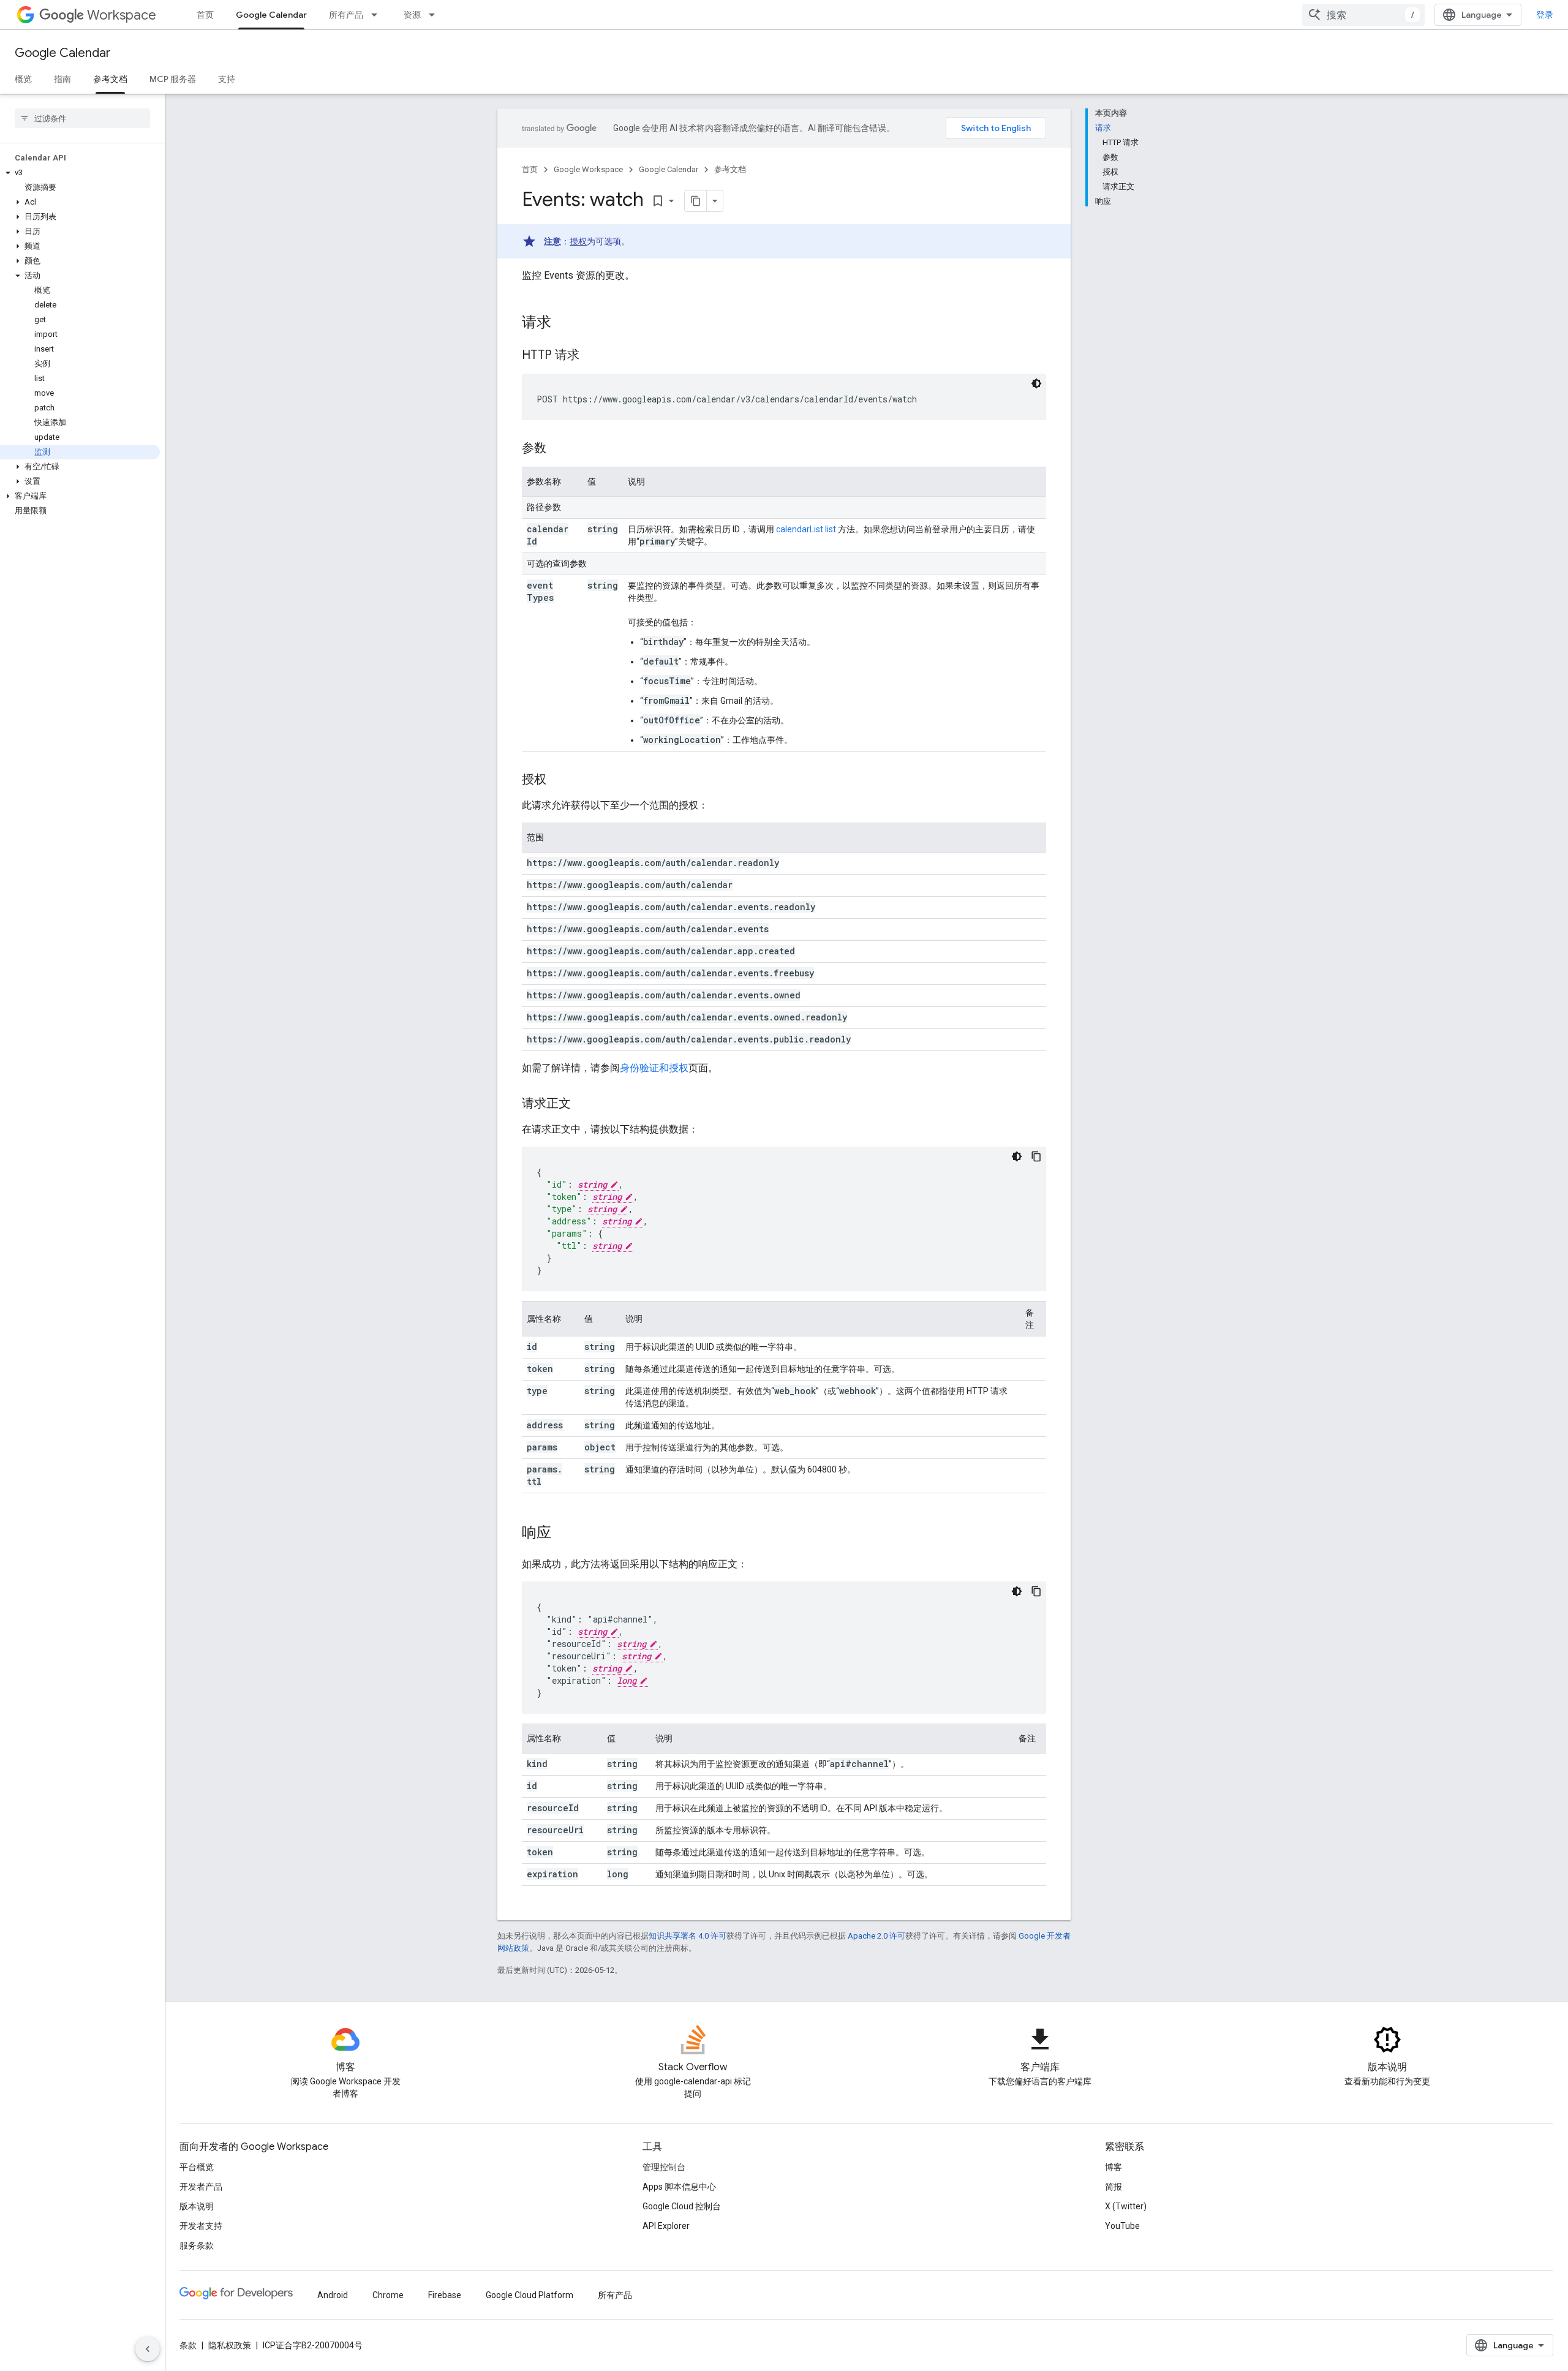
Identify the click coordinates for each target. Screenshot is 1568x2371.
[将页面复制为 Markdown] (696, 201)
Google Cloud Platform (530, 2295)
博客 (1114, 2167)
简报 (1114, 2187)
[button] (80, 173)
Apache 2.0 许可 (876, 1936)
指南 (62, 79)
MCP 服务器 (173, 79)
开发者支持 (201, 2226)
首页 (205, 15)
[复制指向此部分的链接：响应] (563, 1534)
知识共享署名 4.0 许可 (688, 1936)
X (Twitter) (1126, 2206)
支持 (227, 79)
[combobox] (1363, 15)
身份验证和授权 (654, 1068)
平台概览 (197, 2167)
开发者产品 (201, 2187)
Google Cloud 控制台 (682, 2206)
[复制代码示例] (1036, 1156)
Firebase (445, 2295)
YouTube (1122, 2226)
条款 (188, 2345)
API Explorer (666, 2226)
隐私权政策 (230, 2345)
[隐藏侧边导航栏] (148, 2349)
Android (333, 2295)
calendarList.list (806, 529)
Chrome (388, 2295)
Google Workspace (588, 169)
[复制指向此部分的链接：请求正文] (583, 1104)
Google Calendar (271, 15)
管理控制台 (664, 2167)
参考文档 (110, 79)
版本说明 (197, 2206)
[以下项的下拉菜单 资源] (435, 15)
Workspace (122, 15)
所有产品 (346, 15)
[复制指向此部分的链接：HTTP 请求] (592, 356)
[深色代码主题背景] (1036, 383)
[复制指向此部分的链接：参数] (559, 449)
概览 (23, 79)
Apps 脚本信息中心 (679, 2187)
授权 (578, 241)
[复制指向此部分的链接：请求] (563, 323)
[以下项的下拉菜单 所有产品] (378, 15)
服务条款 (197, 2245)
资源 (412, 15)
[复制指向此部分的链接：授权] (559, 780)
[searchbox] (82, 118)
